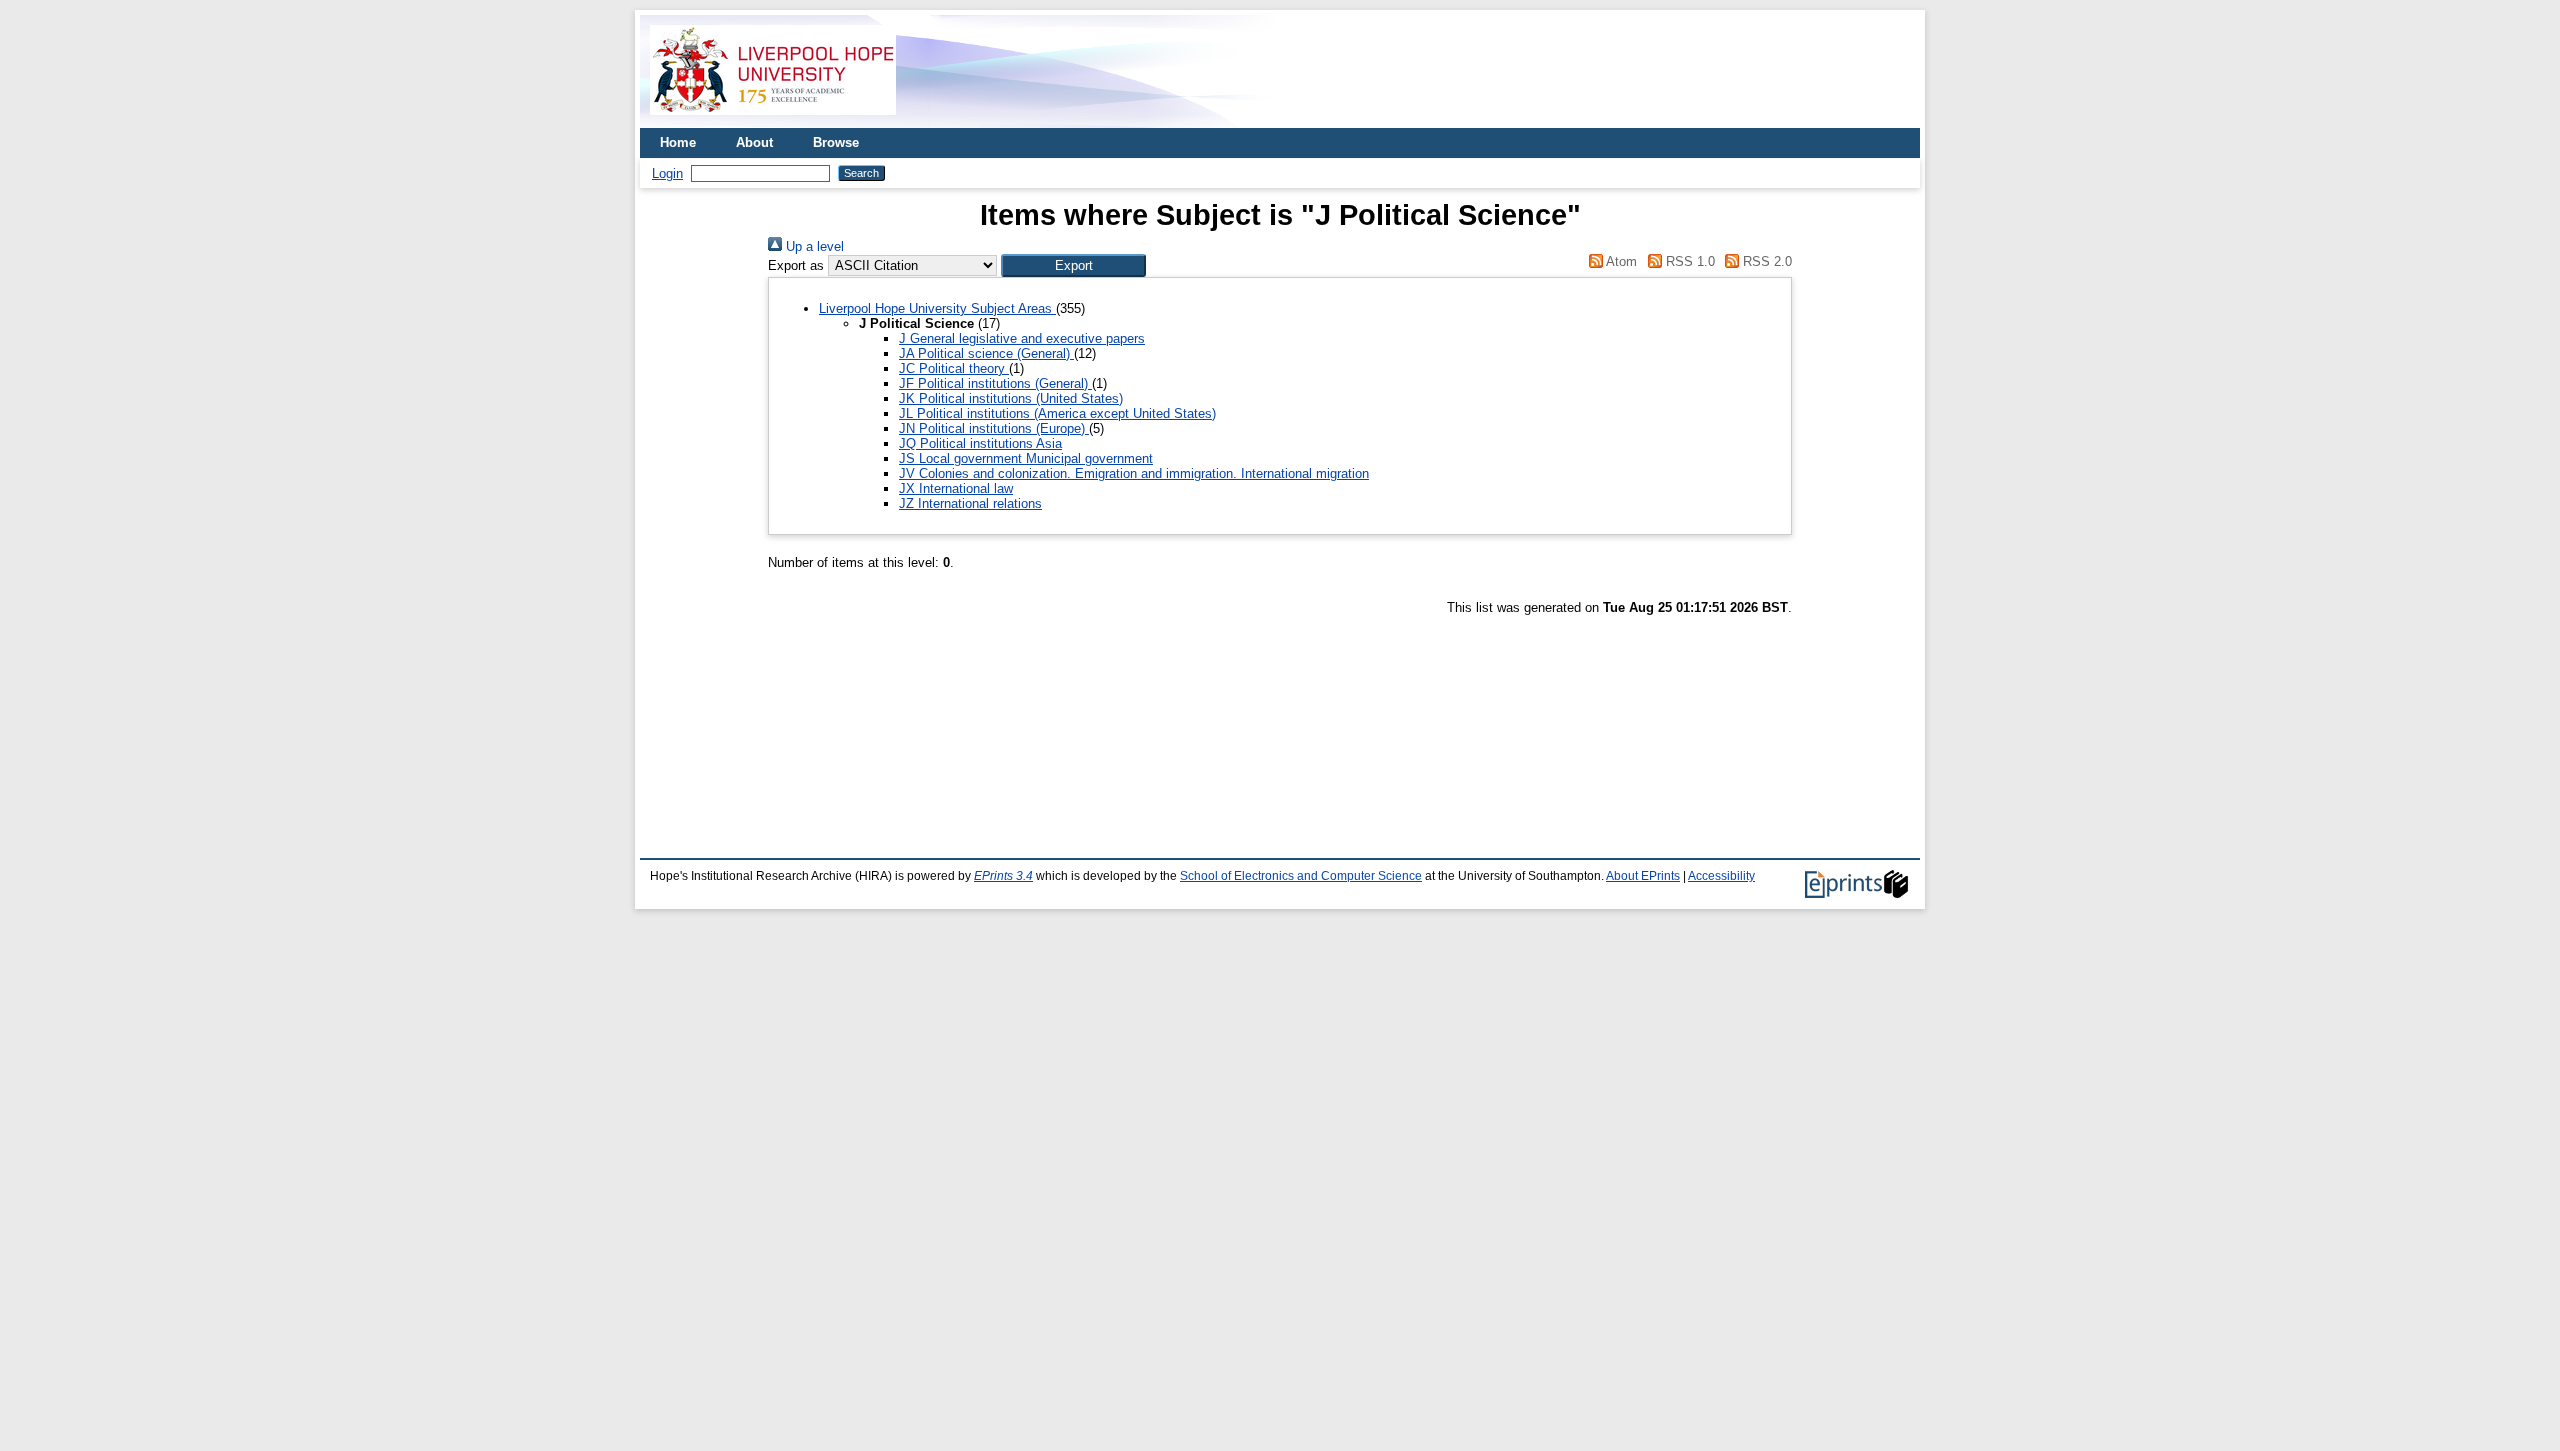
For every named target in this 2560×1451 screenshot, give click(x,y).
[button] (1073, 265)
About (754, 142)
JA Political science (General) (986, 353)
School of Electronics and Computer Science (1301, 876)
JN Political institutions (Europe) (994, 428)
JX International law (956, 488)
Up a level (813, 246)
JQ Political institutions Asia (980, 443)
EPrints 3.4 (1003, 876)
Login (667, 173)
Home (678, 142)
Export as (796, 265)
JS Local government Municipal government (1026, 458)
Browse (836, 142)
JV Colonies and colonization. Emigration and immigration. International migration (1134, 473)
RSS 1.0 (1688, 261)
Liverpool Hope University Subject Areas (937, 308)
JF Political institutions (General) (995, 383)
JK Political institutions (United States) (1011, 398)
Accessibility (1721, 876)
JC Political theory (954, 368)
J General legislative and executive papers (1022, 338)
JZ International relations (970, 503)
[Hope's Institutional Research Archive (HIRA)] (773, 120)
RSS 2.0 (1765, 261)
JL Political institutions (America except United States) (1057, 413)
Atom (1620, 261)
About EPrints (1643, 876)
